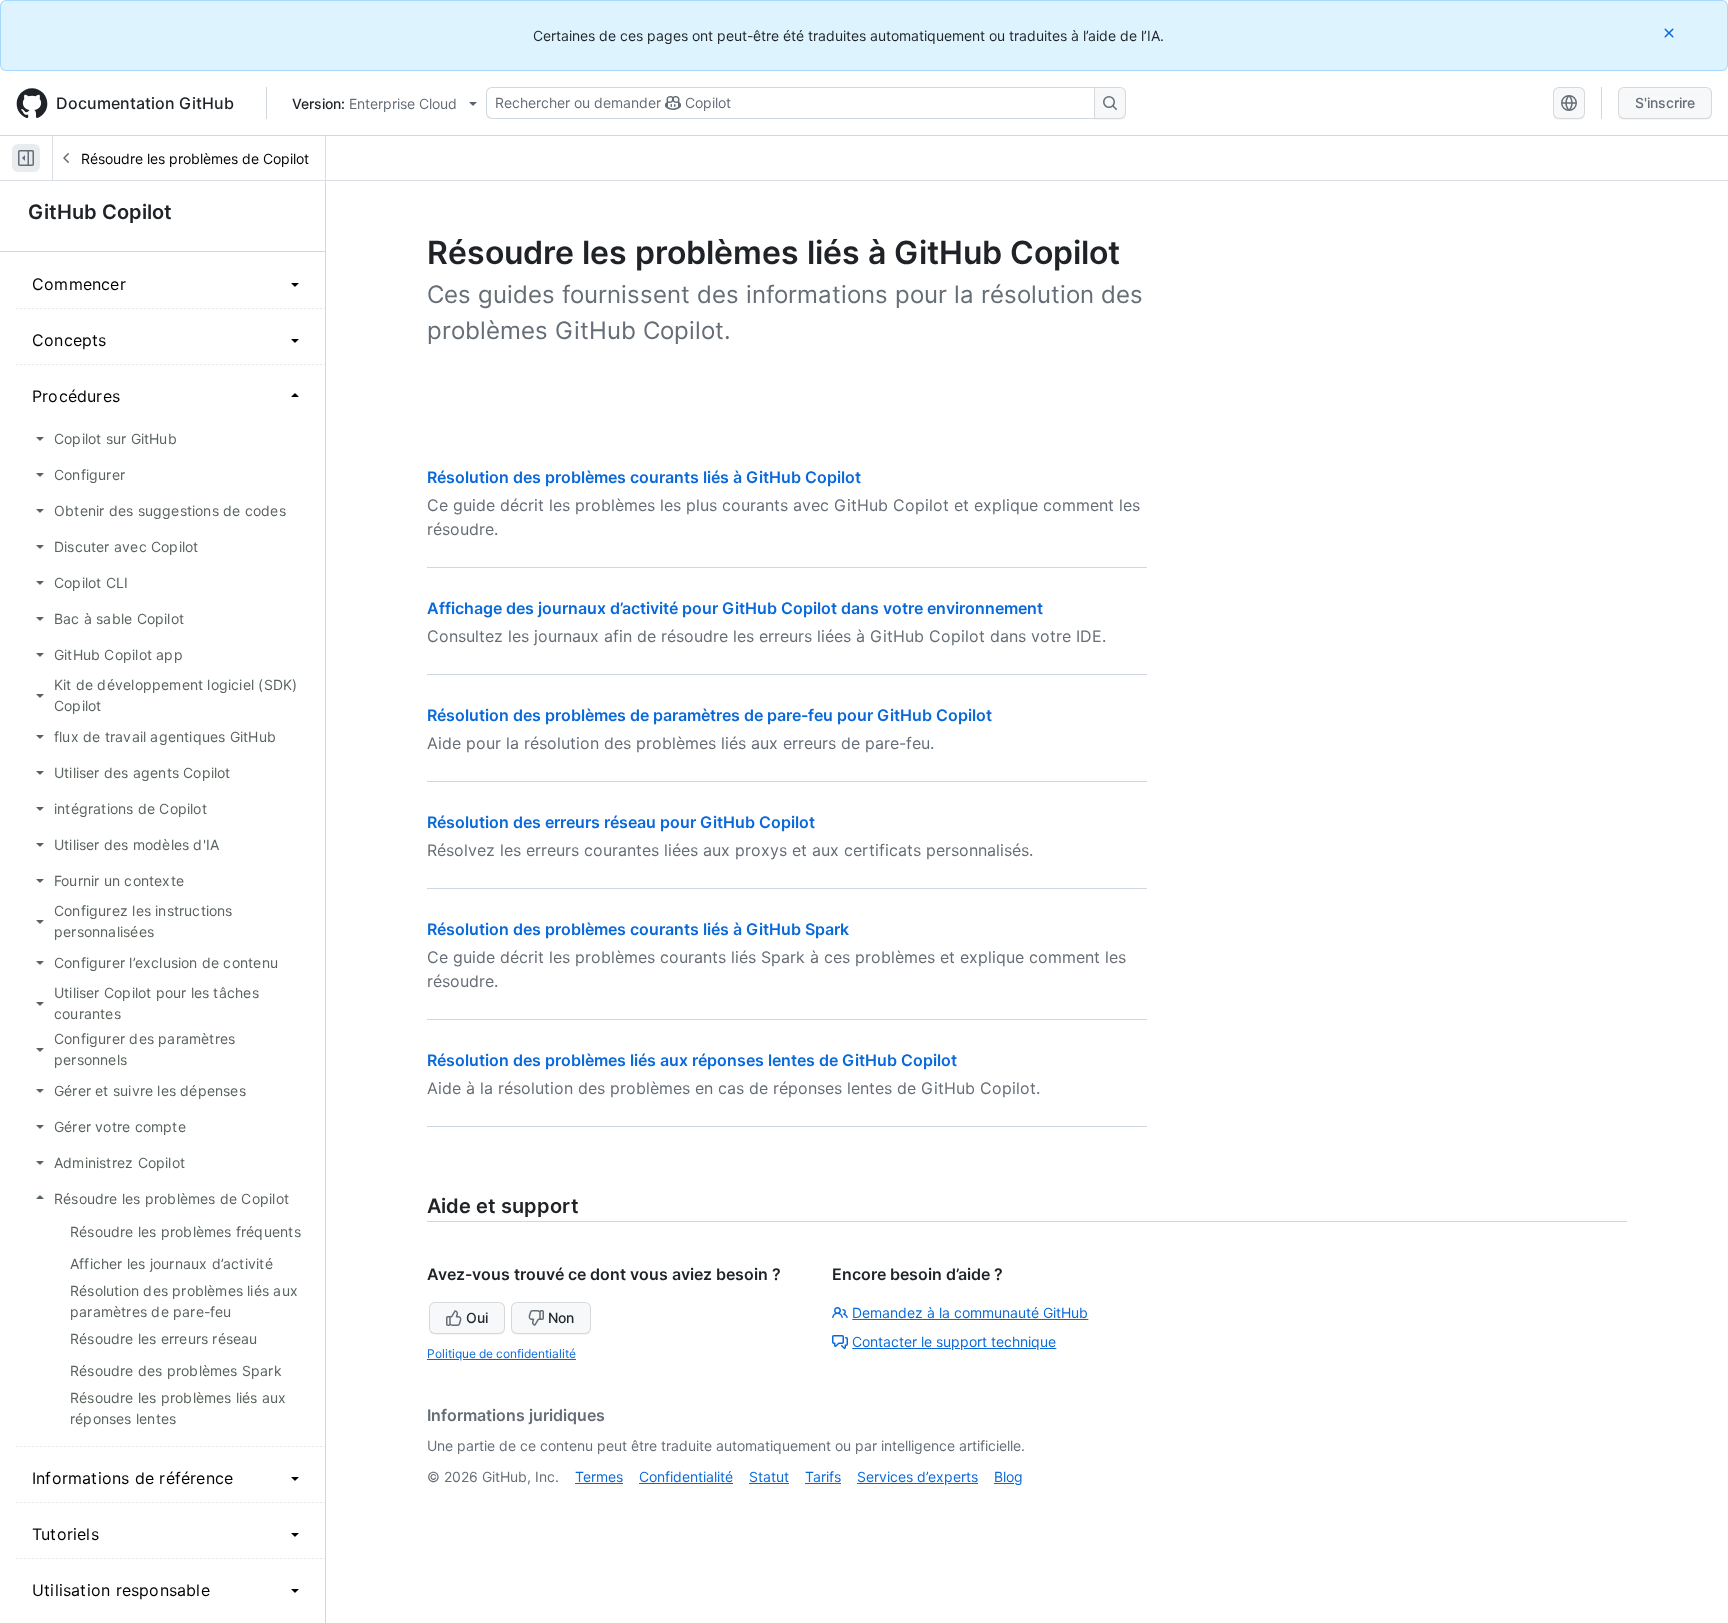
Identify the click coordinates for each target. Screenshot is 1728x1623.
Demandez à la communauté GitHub (970, 1312)
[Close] (1671, 32)
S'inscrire (1665, 102)
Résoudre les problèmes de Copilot (195, 158)
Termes (599, 1476)
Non (561, 1317)
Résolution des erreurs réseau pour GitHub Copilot (621, 822)
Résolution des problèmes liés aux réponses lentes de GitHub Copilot (692, 1060)
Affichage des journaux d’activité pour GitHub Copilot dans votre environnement (735, 608)
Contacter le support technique (954, 1341)
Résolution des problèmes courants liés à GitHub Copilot (644, 477)
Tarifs (823, 1476)
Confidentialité (686, 1476)
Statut (769, 1476)
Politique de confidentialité (501, 1353)
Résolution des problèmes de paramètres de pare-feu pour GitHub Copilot (709, 715)
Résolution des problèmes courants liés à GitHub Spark (638, 929)
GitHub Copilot (100, 212)
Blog (1008, 1476)
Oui (477, 1317)
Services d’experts (917, 1476)
